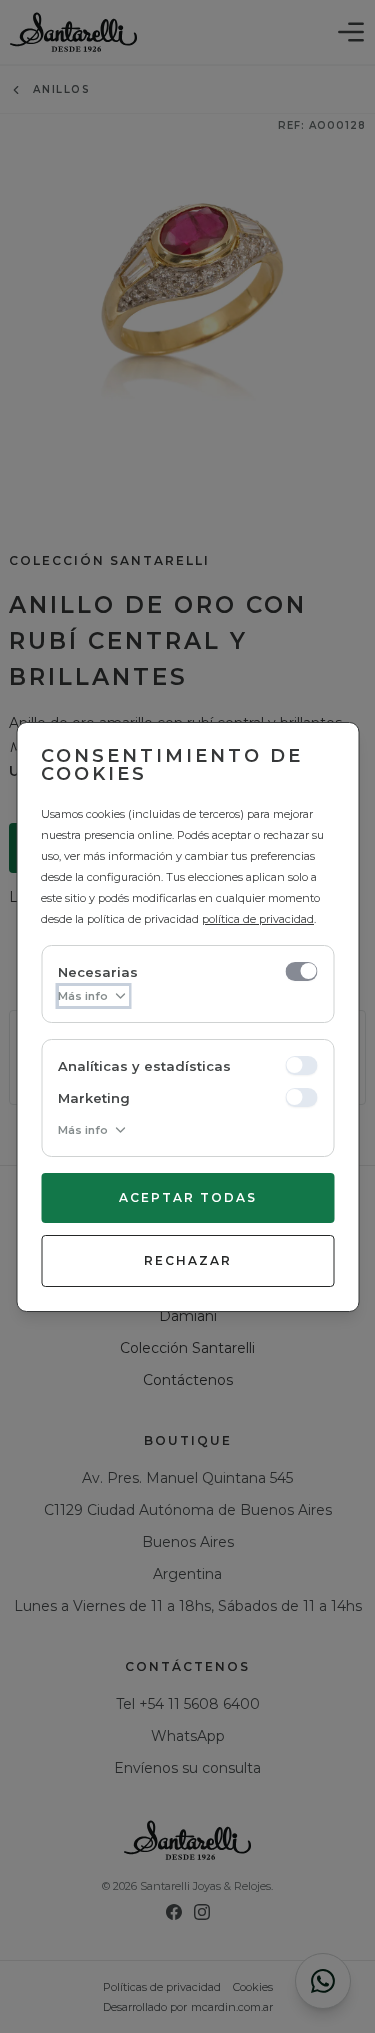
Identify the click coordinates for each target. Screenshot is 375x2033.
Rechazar (188, 1260)
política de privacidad (258, 919)
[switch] (301, 971)
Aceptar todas (188, 1197)
